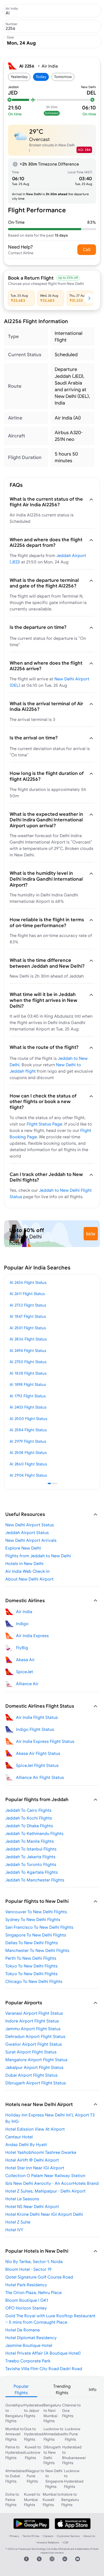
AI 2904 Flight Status (28, 1475)
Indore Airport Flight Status (32, 2021)
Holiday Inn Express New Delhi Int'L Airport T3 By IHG (50, 2118)
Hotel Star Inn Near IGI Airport (35, 2168)
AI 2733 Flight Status (28, 1305)
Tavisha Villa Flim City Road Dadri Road (44, 2369)
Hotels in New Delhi (24, 1563)
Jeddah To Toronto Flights (31, 1864)
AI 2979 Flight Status (28, 1441)
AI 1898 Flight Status (28, 1384)
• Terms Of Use (31, 2536)
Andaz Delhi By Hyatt (26, 2144)
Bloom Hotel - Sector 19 (28, 2269)
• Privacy (14, 2536)
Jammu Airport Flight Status (33, 2029)
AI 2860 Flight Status (28, 1464)
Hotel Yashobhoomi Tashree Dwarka (41, 2152)
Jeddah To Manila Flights (30, 1841)
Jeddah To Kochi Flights (29, 1818)
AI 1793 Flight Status (28, 1396)
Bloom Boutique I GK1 (27, 2300)
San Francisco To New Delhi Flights (39, 1927)
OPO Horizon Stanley (26, 2308)
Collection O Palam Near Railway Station (45, 2175)
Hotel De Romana (23, 2330)
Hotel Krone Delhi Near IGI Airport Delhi (44, 2214)
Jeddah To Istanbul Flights (31, 1849)
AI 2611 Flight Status (27, 1294)
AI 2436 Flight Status (28, 1282)
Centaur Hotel (19, 2137)
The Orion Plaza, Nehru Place (33, 2292)
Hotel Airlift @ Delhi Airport (32, 2160)
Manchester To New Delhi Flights (37, 1950)
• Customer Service (68, 2536)
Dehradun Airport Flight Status (35, 2036)
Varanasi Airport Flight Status (34, 2013)
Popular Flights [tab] (21, 2389)
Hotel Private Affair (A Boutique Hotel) (43, 2353)
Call (87, 249)
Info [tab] (93, 2389)
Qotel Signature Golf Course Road (39, 2277)
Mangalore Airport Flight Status (36, 2060)
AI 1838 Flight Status (28, 1373)
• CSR (65, 2542)
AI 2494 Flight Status (28, 1350)
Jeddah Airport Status (27, 1532)
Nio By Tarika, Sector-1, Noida (34, 2261)
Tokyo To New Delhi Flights (31, 1966)
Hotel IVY (14, 2230)
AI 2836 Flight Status (28, 1339)
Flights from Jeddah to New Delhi (38, 1556)
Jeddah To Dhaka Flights (29, 1826)
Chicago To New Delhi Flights (34, 1981)
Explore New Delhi (23, 1548)
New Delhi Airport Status (30, 1525)
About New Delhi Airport (29, 1579)
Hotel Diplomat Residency (31, 2338)
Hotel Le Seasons (22, 2199)
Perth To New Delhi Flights (31, 1958)
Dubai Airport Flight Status (31, 2075)
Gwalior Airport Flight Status (34, 2044)
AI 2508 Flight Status (28, 1452)
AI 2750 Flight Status (28, 1362)
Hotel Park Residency (26, 2285)
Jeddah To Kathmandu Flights (34, 1833)
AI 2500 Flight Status (28, 1419)
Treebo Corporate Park (28, 2361)
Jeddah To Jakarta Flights (30, 1857)
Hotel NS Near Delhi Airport (32, 2206)
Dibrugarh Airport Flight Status (36, 2083)
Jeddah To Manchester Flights (35, 1880)
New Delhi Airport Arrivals (31, 1540)
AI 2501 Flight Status (28, 1328)
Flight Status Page (44, 1124)
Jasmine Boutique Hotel (29, 2345)
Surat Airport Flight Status (31, 2052)
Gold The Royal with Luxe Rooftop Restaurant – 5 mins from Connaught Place (50, 2319)
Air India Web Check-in (27, 1571)
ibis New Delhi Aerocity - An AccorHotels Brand (52, 2183)
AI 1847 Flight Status (28, 1316)
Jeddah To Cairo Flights (28, 1810)
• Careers (48, 2536)
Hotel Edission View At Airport (35, 2129)
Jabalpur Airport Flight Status (34, 2067)
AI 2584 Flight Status (28, 1430)
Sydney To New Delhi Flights (33, 1919)
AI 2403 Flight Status (28, 1407)
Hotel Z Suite (18, 2222)
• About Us (89, 2536)
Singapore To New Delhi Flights (36, 1935)
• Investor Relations (48, 2542)
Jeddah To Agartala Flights (32, 1872)
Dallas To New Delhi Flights (32, 1943)
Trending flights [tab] (62, 2389)
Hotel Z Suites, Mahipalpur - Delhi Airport (45, 2191)
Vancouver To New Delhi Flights (36, 1912)
